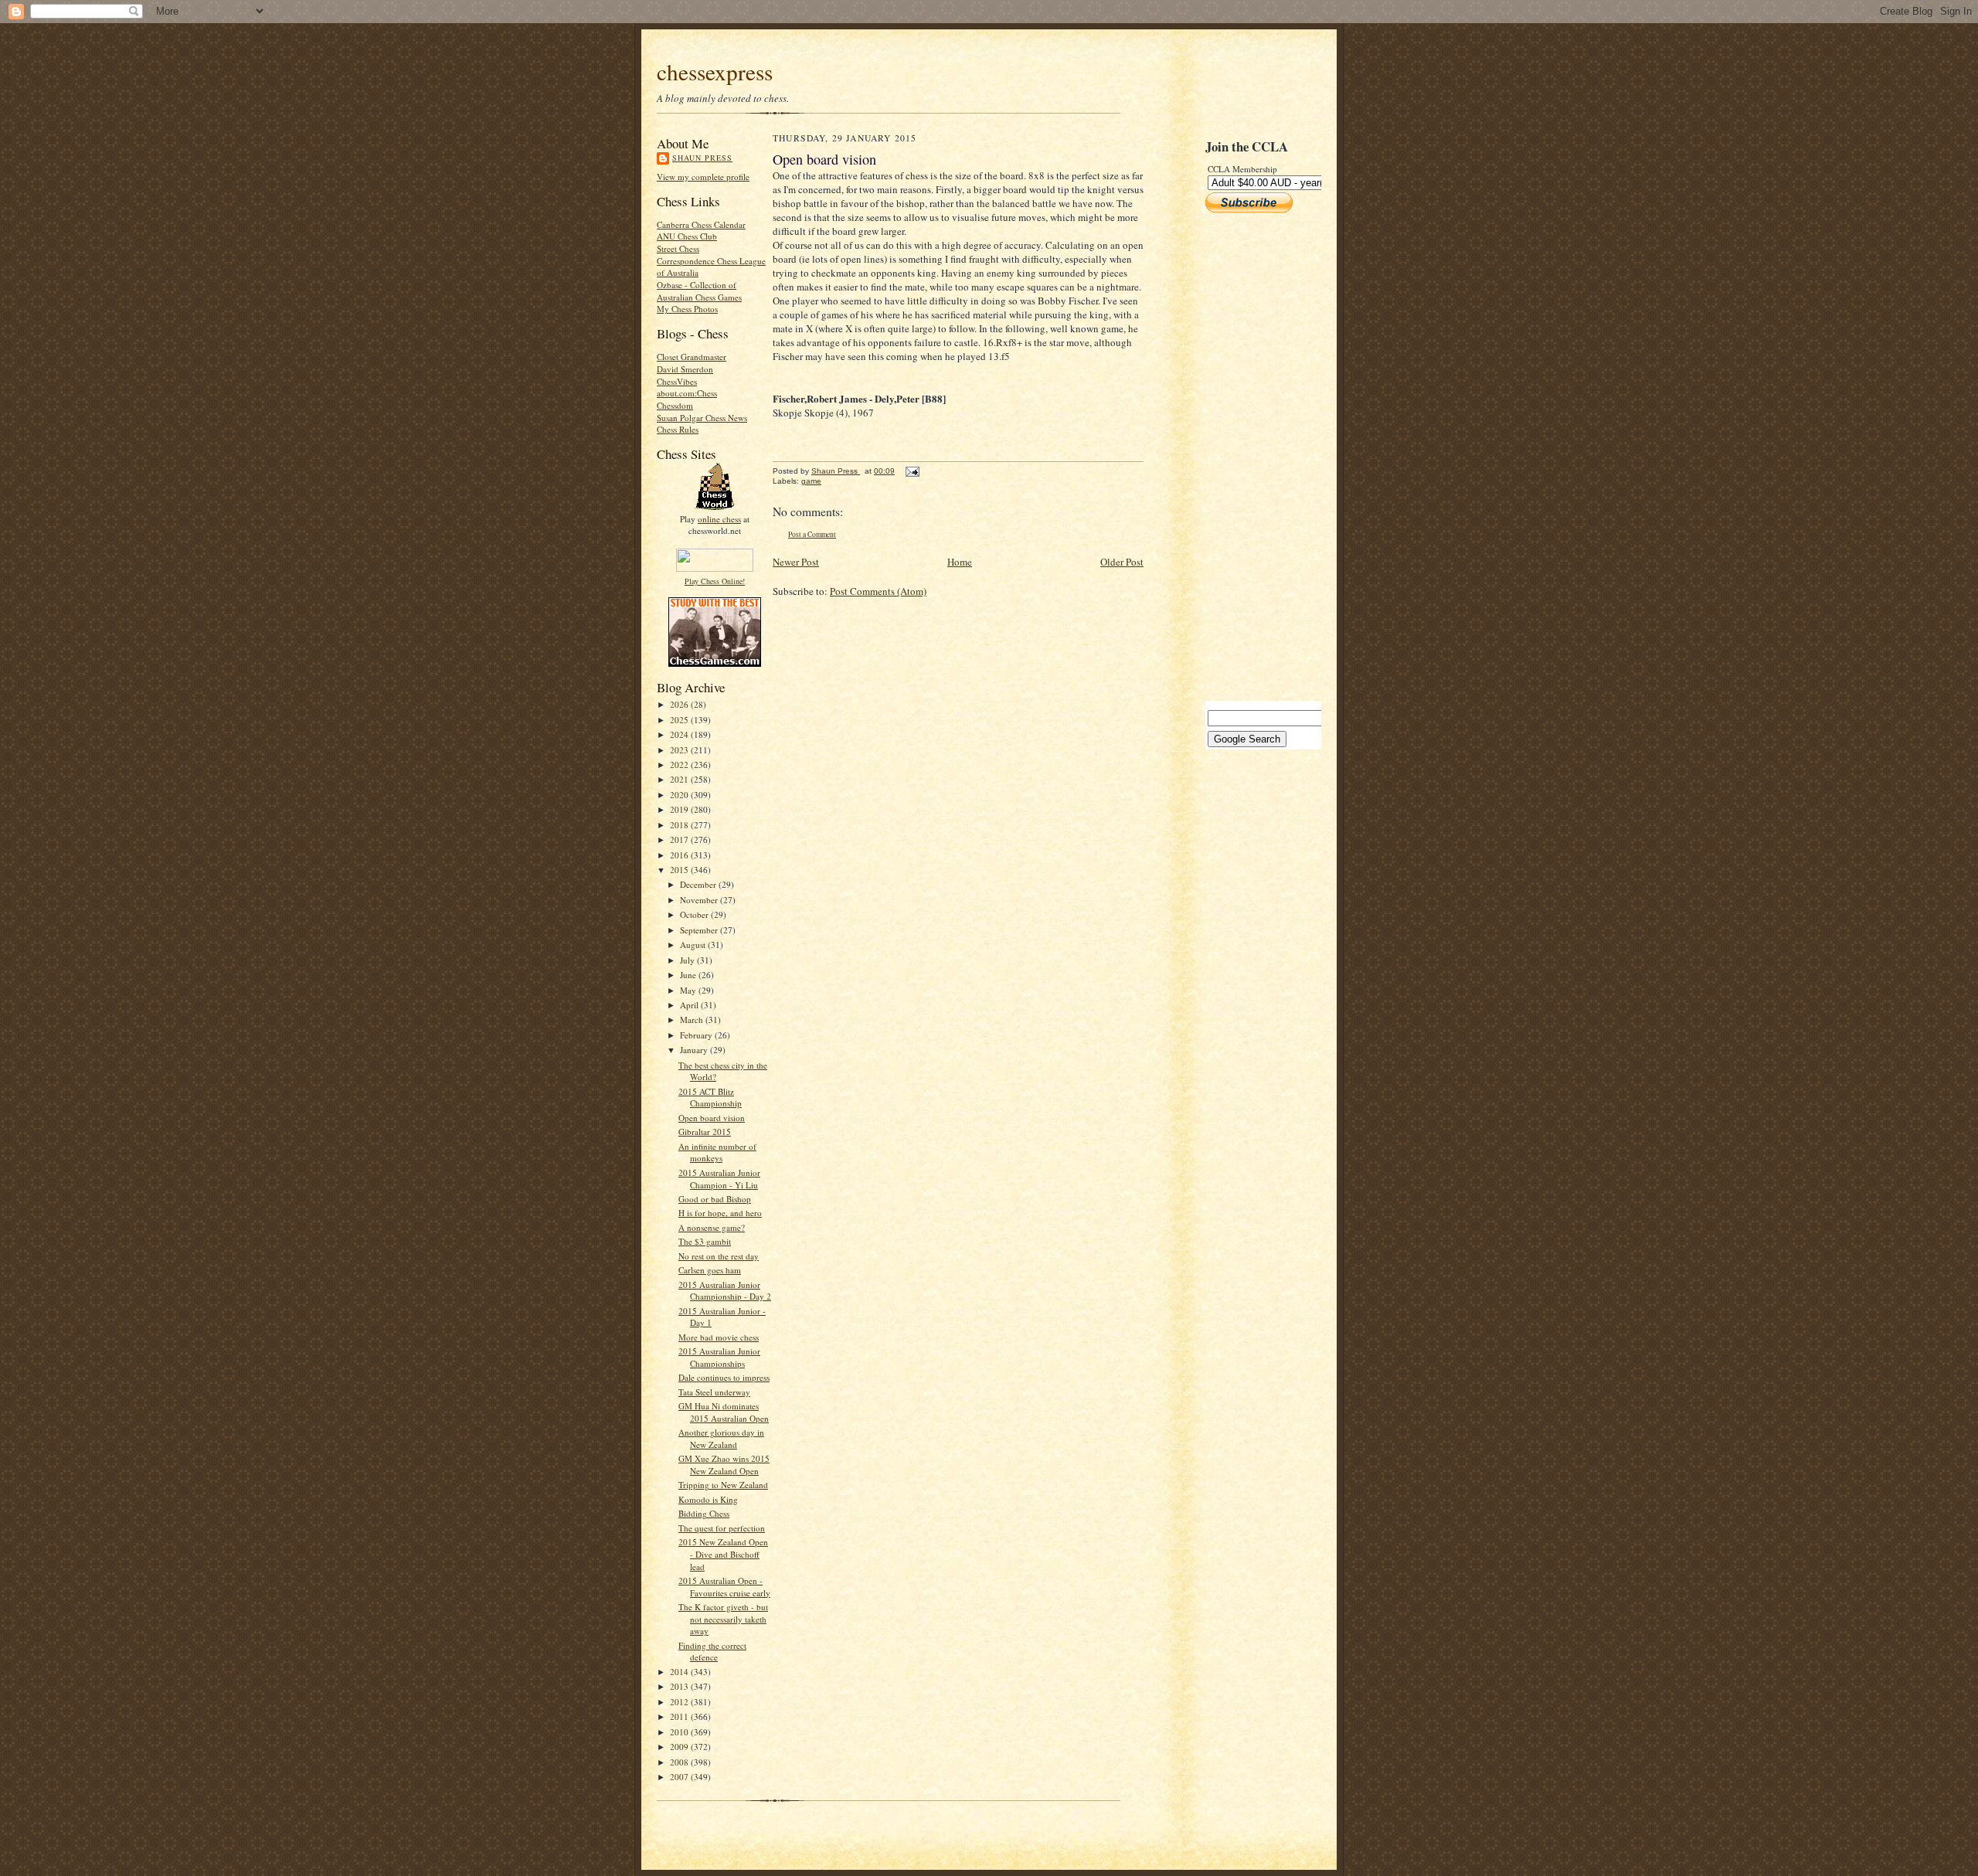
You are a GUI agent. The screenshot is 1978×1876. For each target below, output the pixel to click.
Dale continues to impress (724, 1377)
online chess (719, 519)
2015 (680, 870)
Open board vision (712, 1118)
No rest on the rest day (719, 1256)
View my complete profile (703, 177)
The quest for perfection (722, 1528)
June (689, 975)
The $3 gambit (705, 1241)
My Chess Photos (687, 309)
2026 (680, 704)
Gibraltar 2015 (705, 1132)
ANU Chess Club (687, 236)
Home (960, 562)
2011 (680, 1716)
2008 (680, 1762)
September (700, 930)
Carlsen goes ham (710, 1270)
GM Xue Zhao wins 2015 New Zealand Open (724, 1465)
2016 (680, 855)
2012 (680, 1702)
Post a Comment (812, 534)
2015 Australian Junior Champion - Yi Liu (719, 1179)
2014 (680, 1672)
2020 (680, 795)
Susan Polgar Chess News (702, 418)
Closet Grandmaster (692, 357)
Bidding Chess (704, 1513)
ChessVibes (677, 381)
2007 (680, 1777)
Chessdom (675, 405)
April (690, 1005)
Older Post (1122, 562)
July (688, 960)
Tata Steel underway (714, 1392)
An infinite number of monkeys (717, 1152)
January (695, 1050)
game (811, 481)
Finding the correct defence (712, 1652)
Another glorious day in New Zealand (721, 1438)
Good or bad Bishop (715, 1199)
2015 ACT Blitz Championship (710, 1098)
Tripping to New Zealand (723, 1485)
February (697, 1035)
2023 (680, 750)
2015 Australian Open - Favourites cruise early (724, 1587)
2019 (680, 809)
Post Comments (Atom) (878, 591)
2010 (680, 1732)
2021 (680, 779)
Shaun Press (702, 158)
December (699, 884)
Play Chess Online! (715, 581)
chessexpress (715, 71)
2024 (680, 734)
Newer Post (796, 562)
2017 (680, 839)
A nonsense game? (712, 1227)
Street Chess (678, 248)
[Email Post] (912, 471)
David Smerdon (685, 369)
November (700, 900)
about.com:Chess (687, 393)
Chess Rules (678, 429)
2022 (680, 765)
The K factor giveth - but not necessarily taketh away (723, 1619)
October (695, 914)
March (693, 1020)
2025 (680, 720)
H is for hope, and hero (720, 1213)
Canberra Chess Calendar (701, 224)
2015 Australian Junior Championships (719, 1357)
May (689, 990)
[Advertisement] (1252, 457)
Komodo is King (708, 1499)
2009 (680, 1747)
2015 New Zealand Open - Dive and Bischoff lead (723, 1554)
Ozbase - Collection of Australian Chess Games (699, 291)
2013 (680, 1686)
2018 (680, 825)
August (694, 945)
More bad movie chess (719, 1337)
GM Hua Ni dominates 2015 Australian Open (724, 1412)
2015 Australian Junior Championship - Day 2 (725, 1291)
